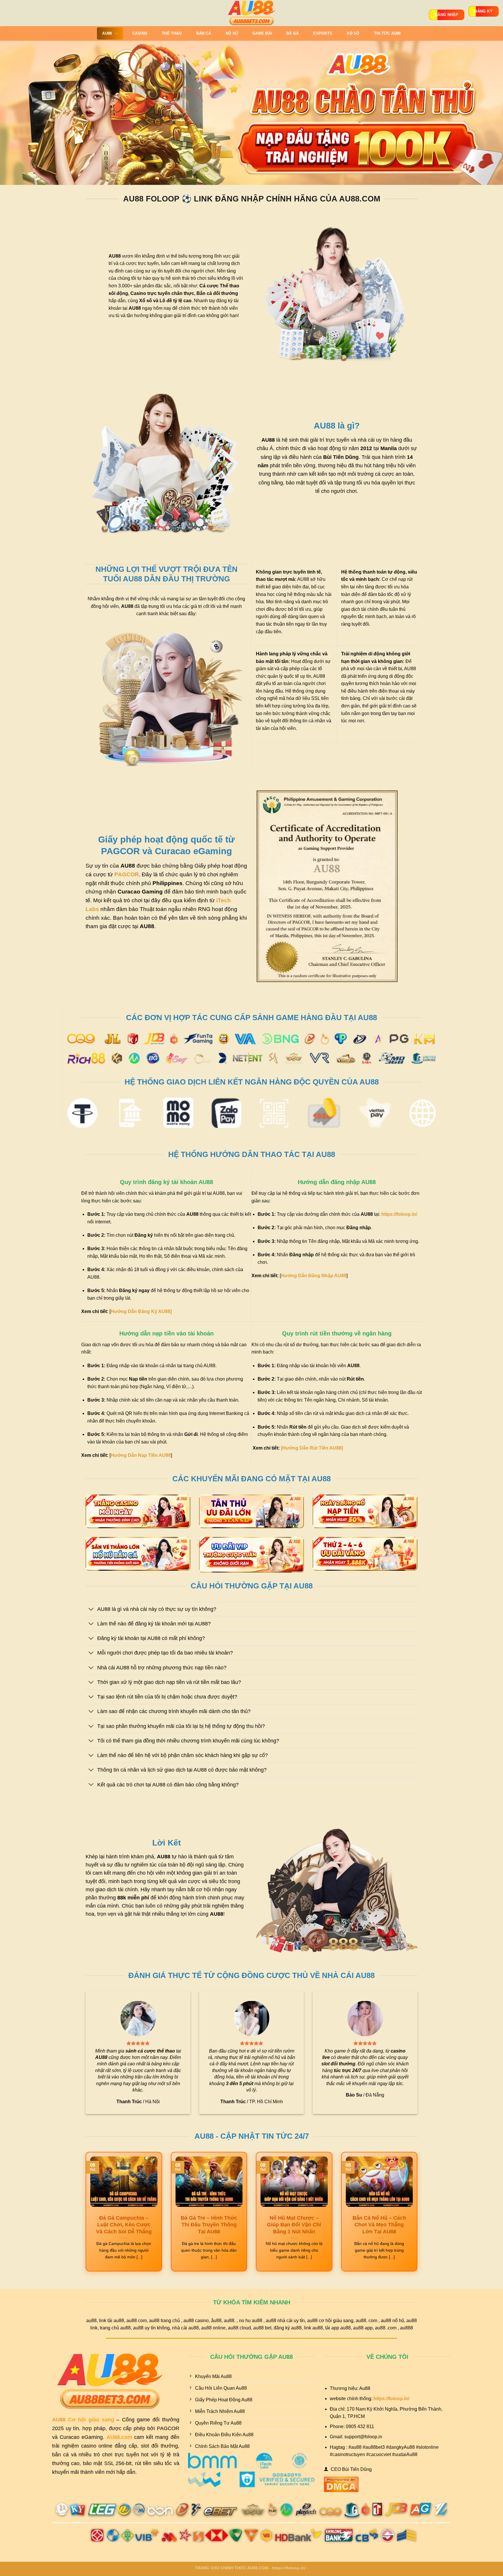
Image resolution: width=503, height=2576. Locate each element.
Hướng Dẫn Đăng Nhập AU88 (314, 1276)
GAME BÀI (262, 33)
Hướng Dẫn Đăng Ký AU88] (141, 1311)
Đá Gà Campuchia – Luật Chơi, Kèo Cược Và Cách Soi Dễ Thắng (124, 2225)
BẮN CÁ (204, 33)
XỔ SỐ (353, 33)
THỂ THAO (172, 33)
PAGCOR (127, 874)
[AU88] (252, 13)
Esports (323, 33)
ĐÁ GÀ (293, 33)
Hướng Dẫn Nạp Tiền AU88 (141, 1455)
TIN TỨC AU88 (387, 33)
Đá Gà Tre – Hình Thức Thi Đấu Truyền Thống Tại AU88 (209, 2225)
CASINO (140, 33)
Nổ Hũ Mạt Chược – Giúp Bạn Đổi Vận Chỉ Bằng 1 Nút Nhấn (294, 2225)
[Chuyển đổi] (91, 1610)
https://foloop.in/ (399, 1214)
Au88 (107, 33)
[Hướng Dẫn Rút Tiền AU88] (312, 1448)
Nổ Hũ (232, 33)
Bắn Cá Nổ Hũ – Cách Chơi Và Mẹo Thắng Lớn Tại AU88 (379, 2225)
